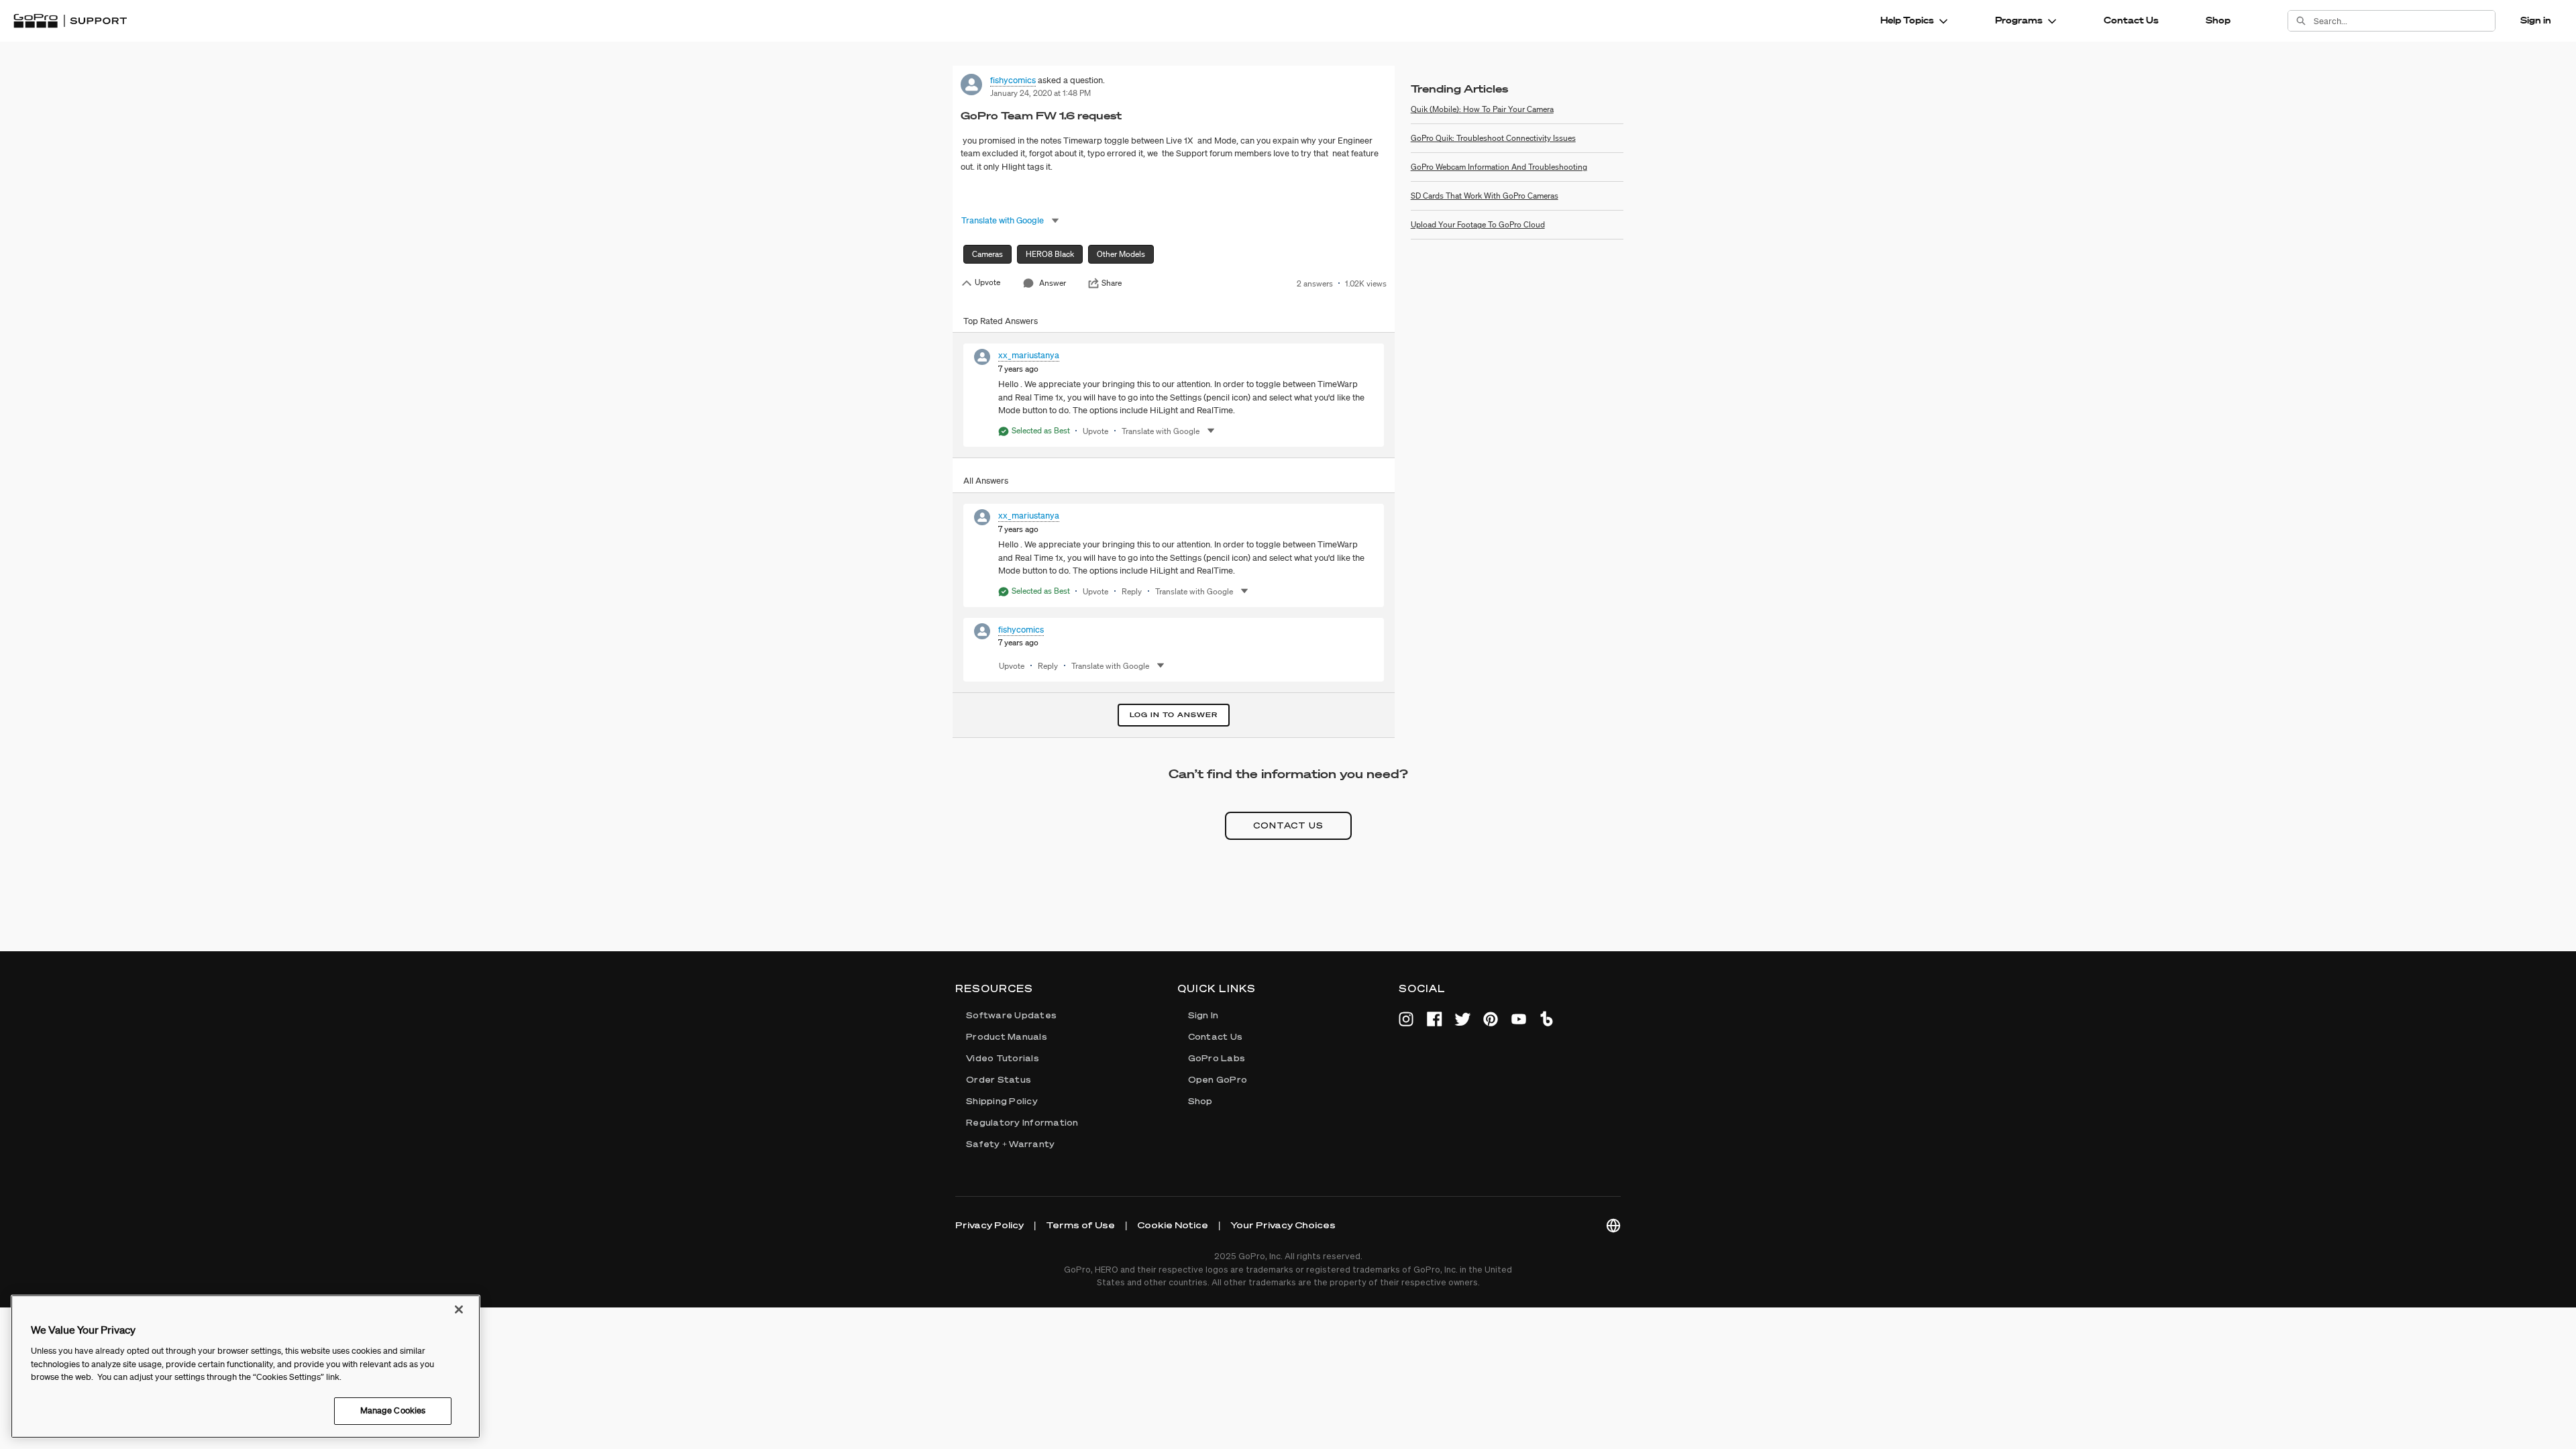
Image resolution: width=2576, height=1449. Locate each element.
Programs (2019, 20)
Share (1112, 283)
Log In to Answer (1174, 715)
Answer (1053, 283)
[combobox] (2404, 21)
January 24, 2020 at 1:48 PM (1040, 93)
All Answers (986, 481)
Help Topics (1907, 20)
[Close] (459, 1309)
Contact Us (2131, 20)
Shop (2218, 20)
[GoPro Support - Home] (70, 21)
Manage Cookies (393, 1410)
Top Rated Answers (1001, 321)
